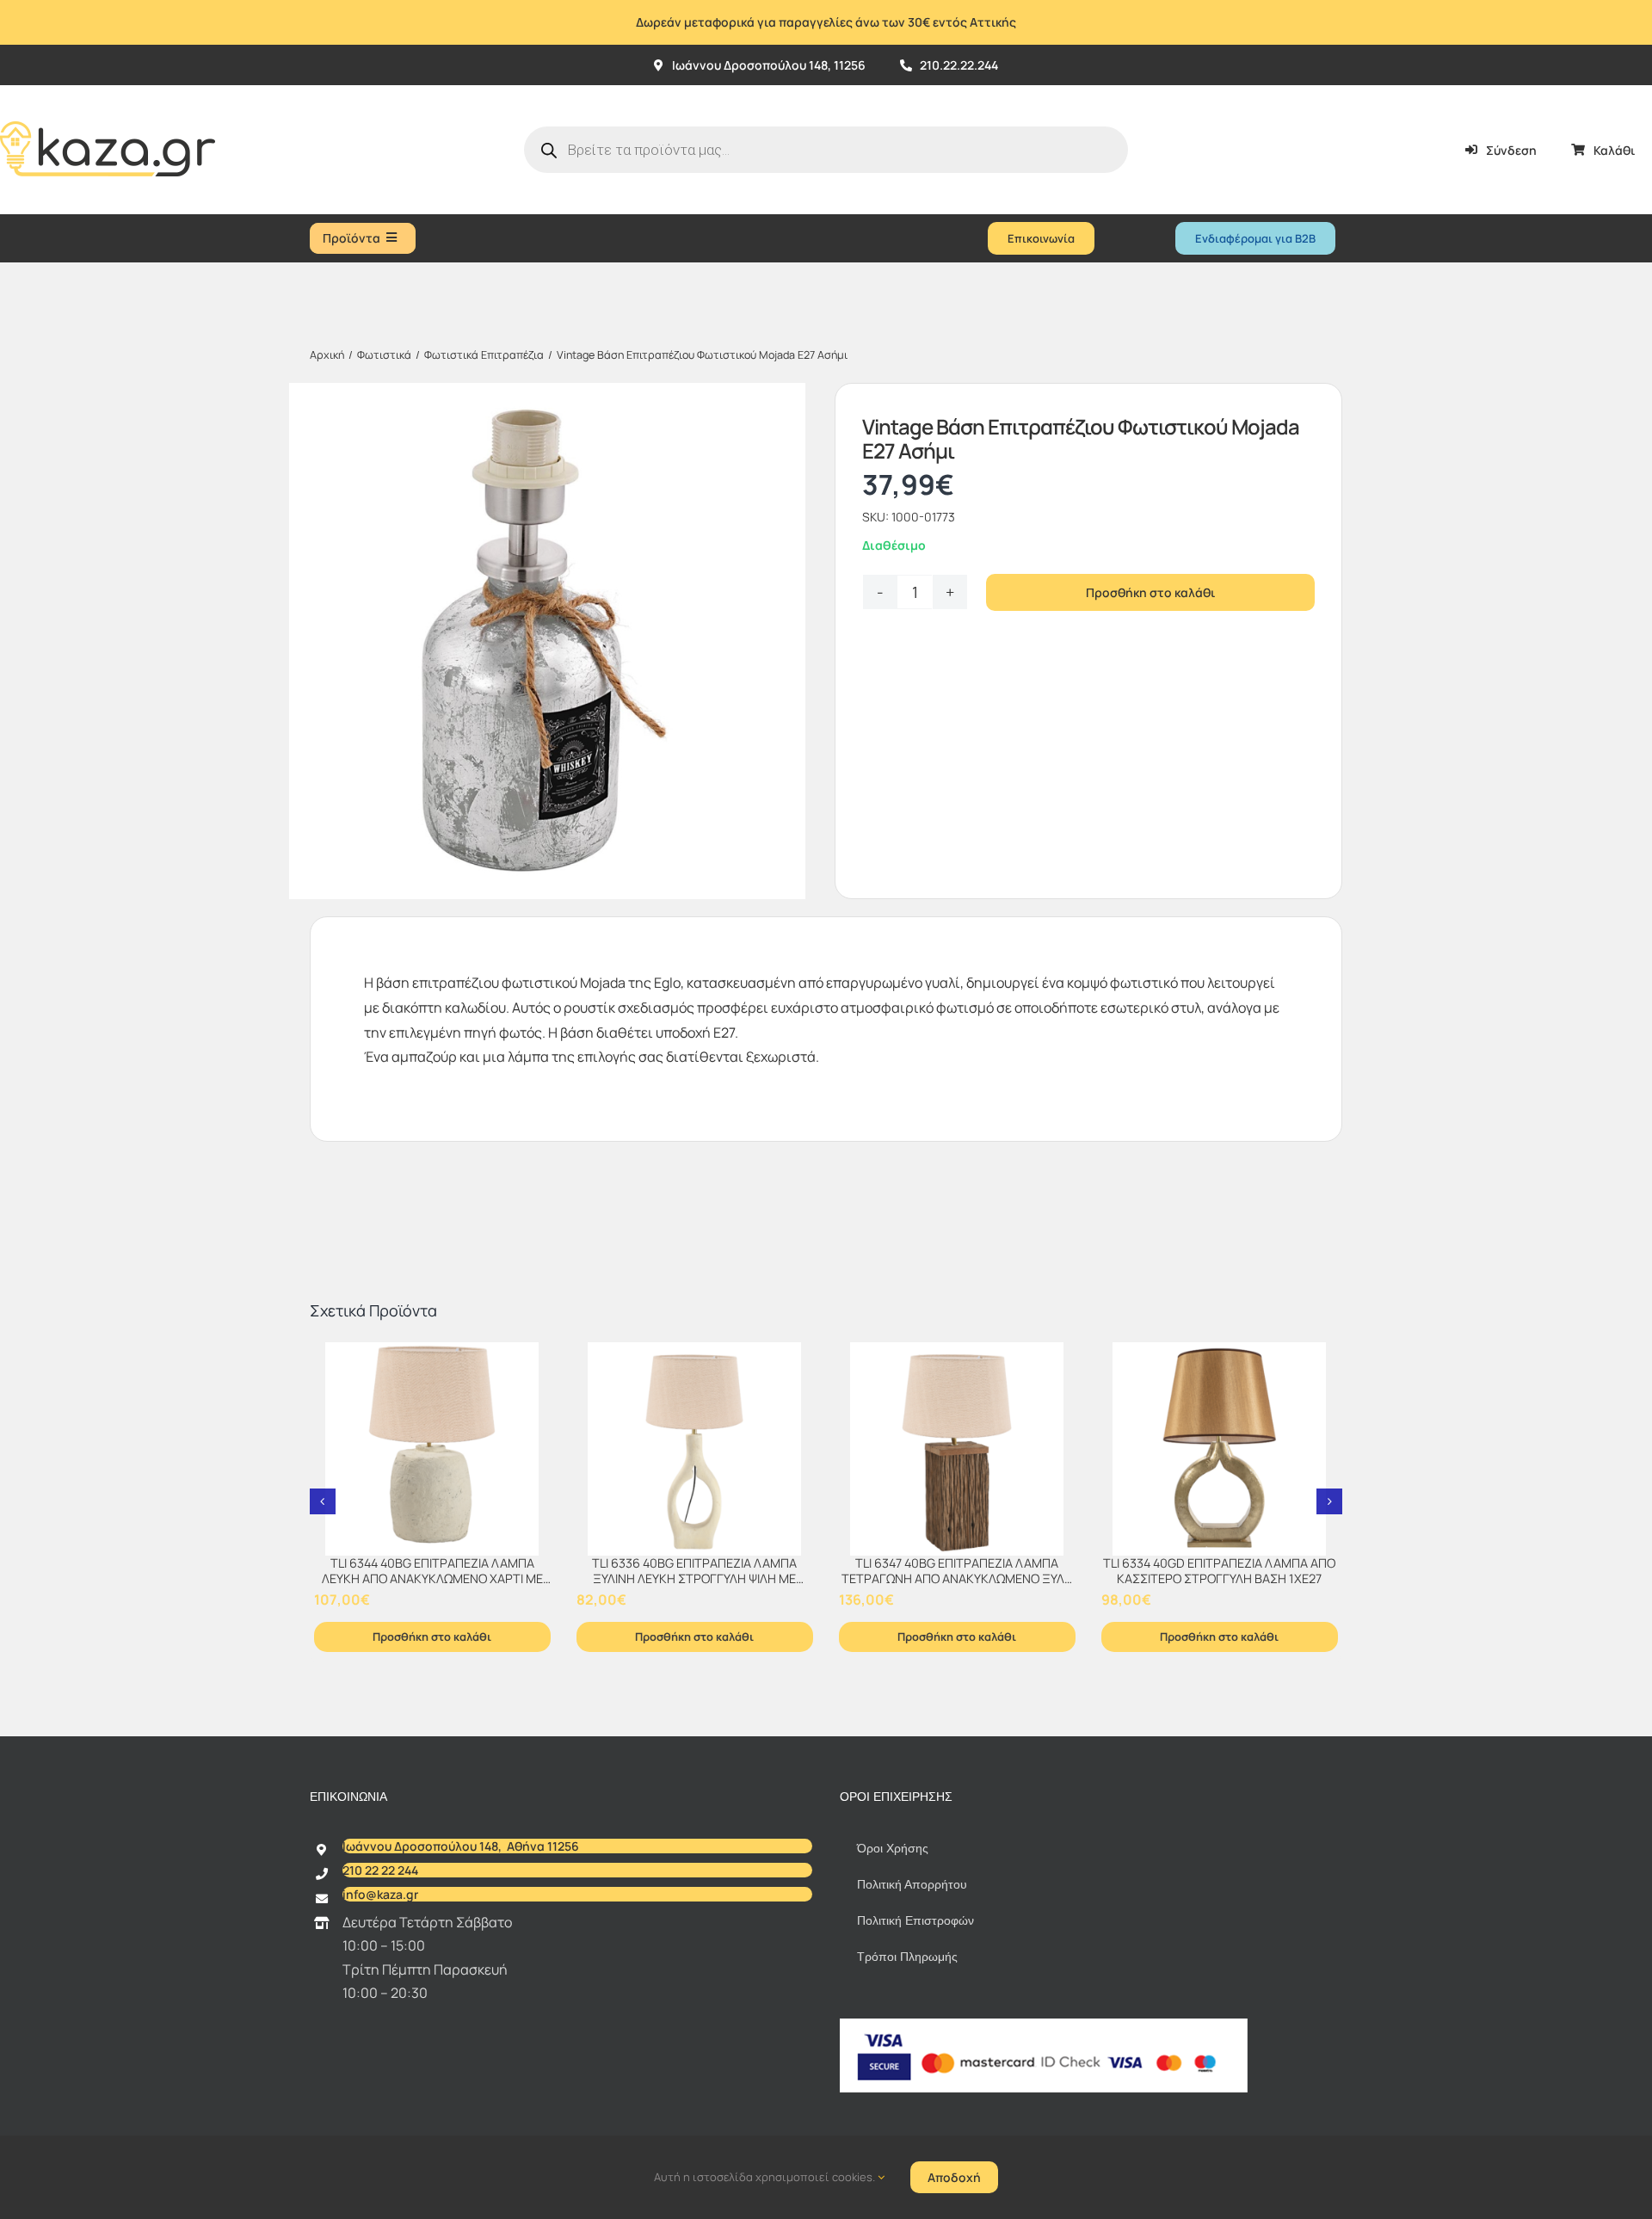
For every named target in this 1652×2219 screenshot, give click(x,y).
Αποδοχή (954, 2177)
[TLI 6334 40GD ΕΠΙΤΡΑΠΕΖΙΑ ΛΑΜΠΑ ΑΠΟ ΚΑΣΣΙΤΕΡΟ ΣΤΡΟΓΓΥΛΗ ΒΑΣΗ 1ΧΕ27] (1220, 1449)
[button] (323, 1501)
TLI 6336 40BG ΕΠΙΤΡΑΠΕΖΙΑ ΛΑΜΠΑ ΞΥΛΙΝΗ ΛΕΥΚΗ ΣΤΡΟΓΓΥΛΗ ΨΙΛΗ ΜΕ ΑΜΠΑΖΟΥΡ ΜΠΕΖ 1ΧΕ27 (694, 1579)
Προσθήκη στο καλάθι (1150, 592)
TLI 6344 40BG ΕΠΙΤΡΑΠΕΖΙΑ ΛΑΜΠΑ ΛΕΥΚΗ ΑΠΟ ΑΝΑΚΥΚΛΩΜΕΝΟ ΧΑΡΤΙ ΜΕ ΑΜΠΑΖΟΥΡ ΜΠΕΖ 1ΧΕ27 (432, 1579)
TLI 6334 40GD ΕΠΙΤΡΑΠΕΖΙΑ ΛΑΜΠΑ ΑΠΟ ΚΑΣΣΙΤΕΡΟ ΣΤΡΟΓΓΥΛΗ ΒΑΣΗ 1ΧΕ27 (1219, 1571)
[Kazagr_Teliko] (108, 92)
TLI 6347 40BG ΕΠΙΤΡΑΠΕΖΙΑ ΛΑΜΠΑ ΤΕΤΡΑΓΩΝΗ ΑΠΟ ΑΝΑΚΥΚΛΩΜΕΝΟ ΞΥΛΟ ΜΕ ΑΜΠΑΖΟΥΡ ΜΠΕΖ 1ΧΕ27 (957, 1579)
